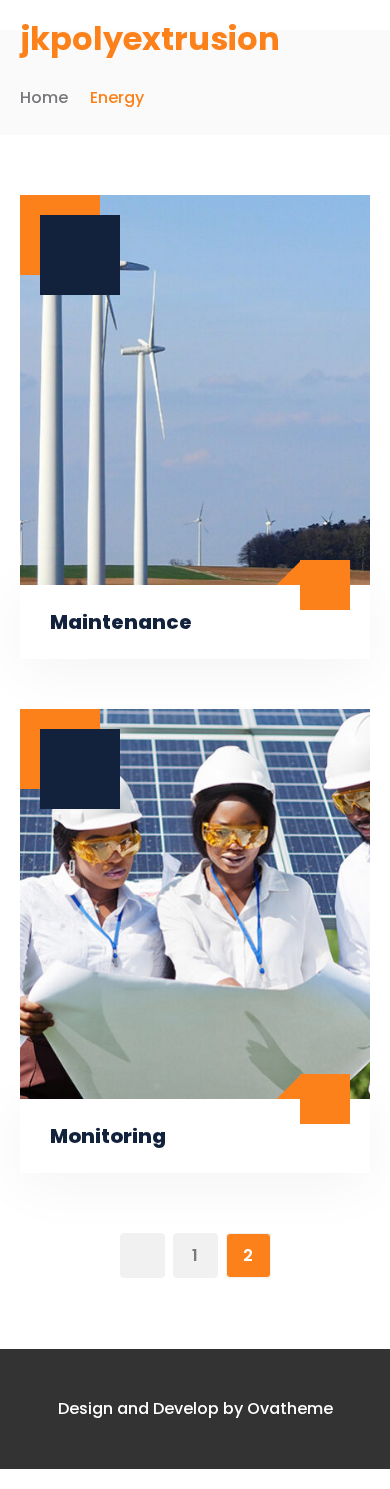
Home (44, 97)
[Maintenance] (195, 390)
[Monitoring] (195, 904)
